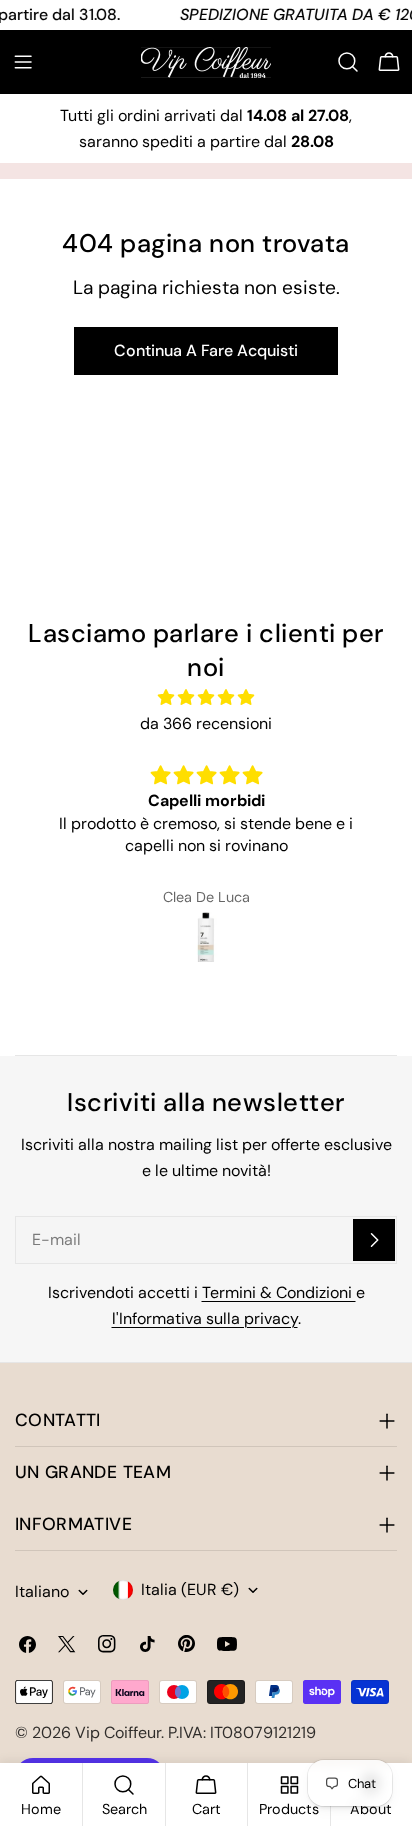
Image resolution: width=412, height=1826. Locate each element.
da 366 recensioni (206, 723)
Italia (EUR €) (190, 1589)
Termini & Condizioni (279, 1292)
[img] (206, 697)
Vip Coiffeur (118, 1732)
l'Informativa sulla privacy (205, 1318)
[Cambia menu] (23, 62)
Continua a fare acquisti (206, 350)
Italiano (42, 1591)
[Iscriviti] (374, 1240)
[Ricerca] (348, 62)
